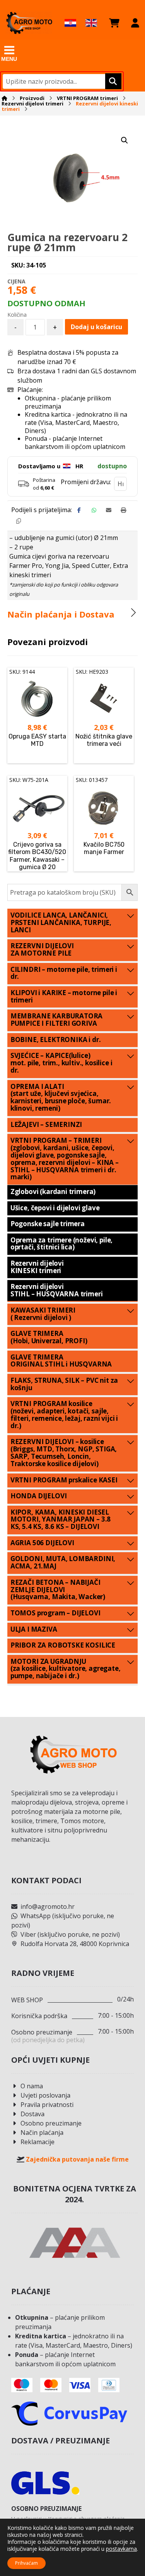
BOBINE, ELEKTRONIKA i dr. (56, 1040)
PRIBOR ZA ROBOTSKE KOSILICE (63, 1645)
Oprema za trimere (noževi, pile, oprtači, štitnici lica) (62, 1244)
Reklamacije (38, 2142)
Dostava (32, 2114)
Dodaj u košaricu (96, 327)
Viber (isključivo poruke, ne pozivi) (70, 1934)
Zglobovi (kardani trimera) (53, 1191)
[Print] (123, 510)
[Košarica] (114, 23)
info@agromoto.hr (48, 1907)
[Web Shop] (29, 23)
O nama (32, 2086)
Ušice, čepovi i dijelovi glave (55, 1208)
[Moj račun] (135, 23)
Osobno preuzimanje (51, 2123)
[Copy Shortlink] (19, 521)
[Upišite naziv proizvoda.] (112, 81)
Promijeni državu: (86, 482)
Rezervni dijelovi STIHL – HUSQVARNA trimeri (57, 1290)
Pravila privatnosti (47, 2105)
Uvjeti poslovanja (45, 2095)
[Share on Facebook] (79, 510)
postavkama (121, 2549)
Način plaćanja (42, 2133)
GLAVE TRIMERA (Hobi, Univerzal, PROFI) (49, 1337)
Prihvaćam (26, 2563)
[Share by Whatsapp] (94, 510)
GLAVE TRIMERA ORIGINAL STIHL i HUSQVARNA (61, 1361)
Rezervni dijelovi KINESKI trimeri (37, 1267)
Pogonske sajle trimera (48, 1224)
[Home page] (4, 98)
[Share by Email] (109, 510)
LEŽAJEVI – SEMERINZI (46, 1124)
